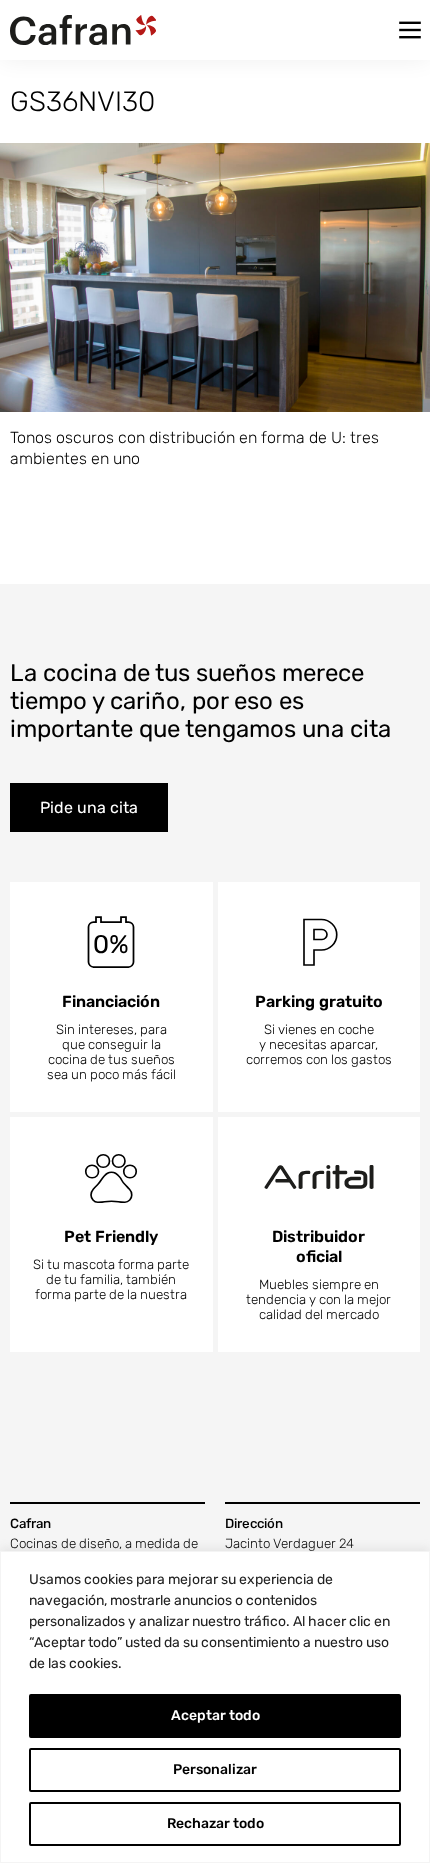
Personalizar (215, 1769)
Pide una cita (89, 807)
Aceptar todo (215, 1715)
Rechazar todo (215, 1823)
